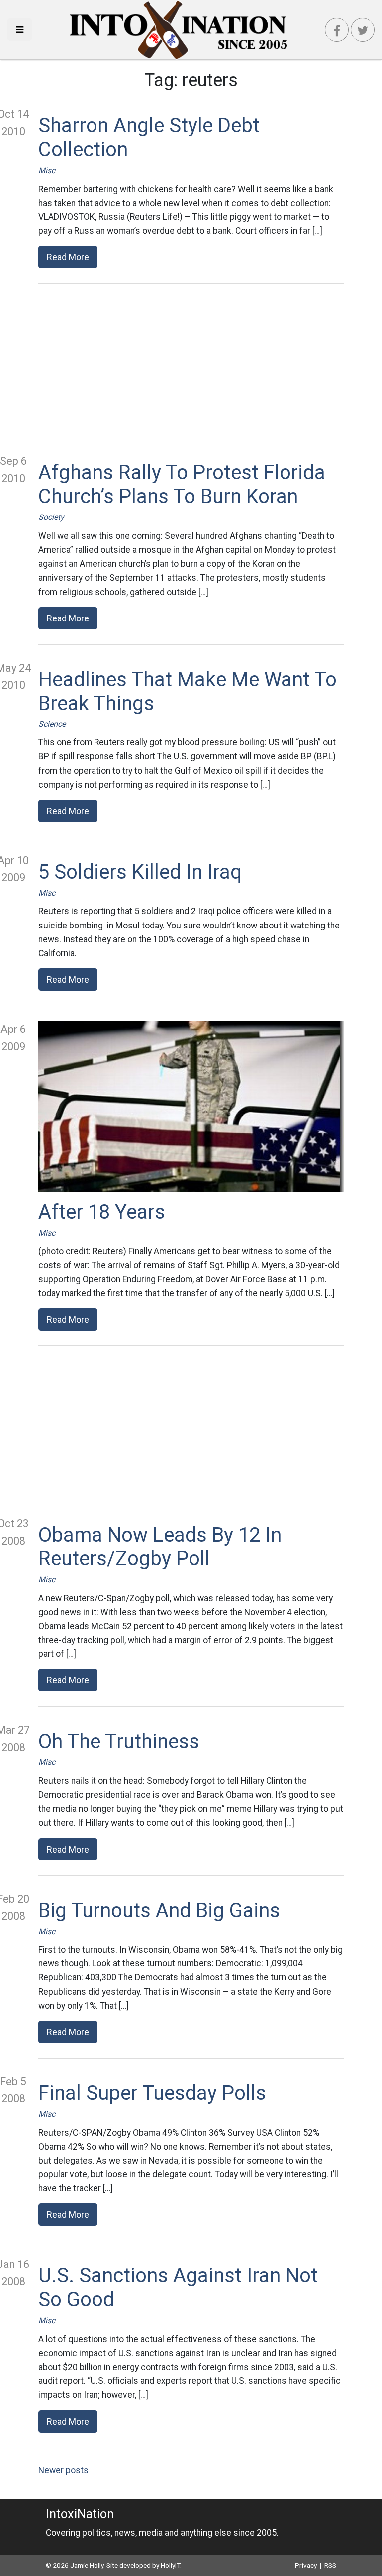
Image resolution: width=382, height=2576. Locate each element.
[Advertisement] (191, 368)
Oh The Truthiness (119, 1741)
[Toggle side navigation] (20, 30)
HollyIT (170, 2565)
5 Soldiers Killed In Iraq (140, 872)
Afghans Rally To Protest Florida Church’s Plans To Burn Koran (182, 484)
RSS (330, 2565)
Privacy (306, 2565)
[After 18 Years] (191, 1107)
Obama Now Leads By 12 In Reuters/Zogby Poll (160, 1547)
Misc (47, 170)
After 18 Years (102, 1212)
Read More (68, 257)
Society (51, 517)
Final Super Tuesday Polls (152, 2093)
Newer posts (63, 2470)
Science (52, 724)
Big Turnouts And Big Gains (159, 1910)
